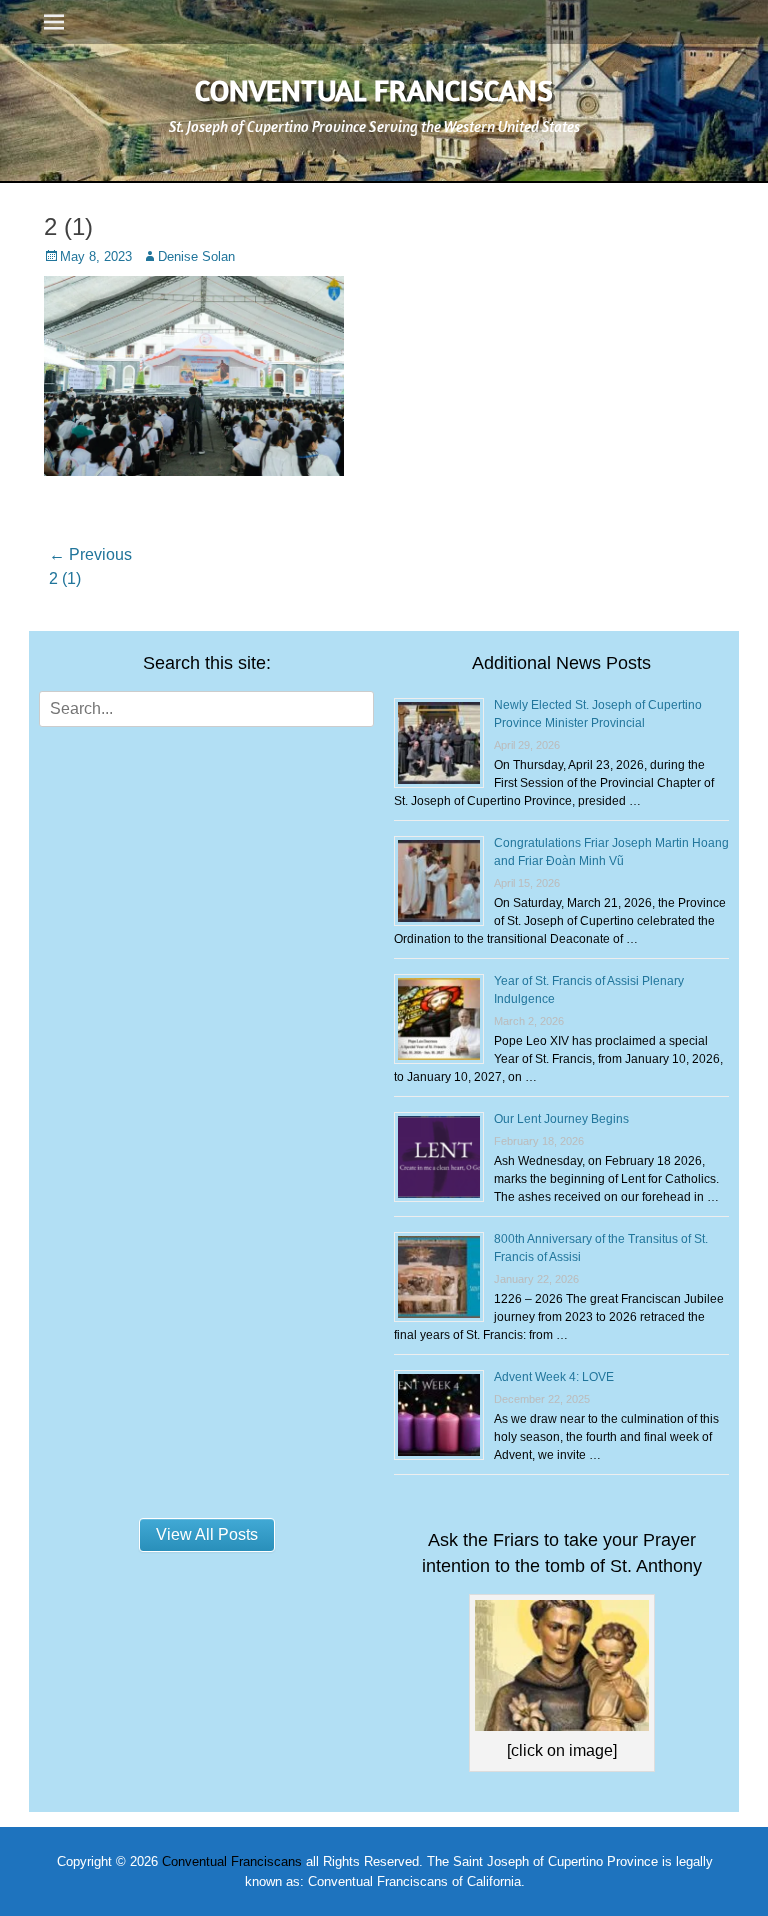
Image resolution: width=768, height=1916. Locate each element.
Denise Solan (196, 256)
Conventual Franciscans (374, 90)
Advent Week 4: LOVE (554, 1377)
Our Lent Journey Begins (561, 1119)
